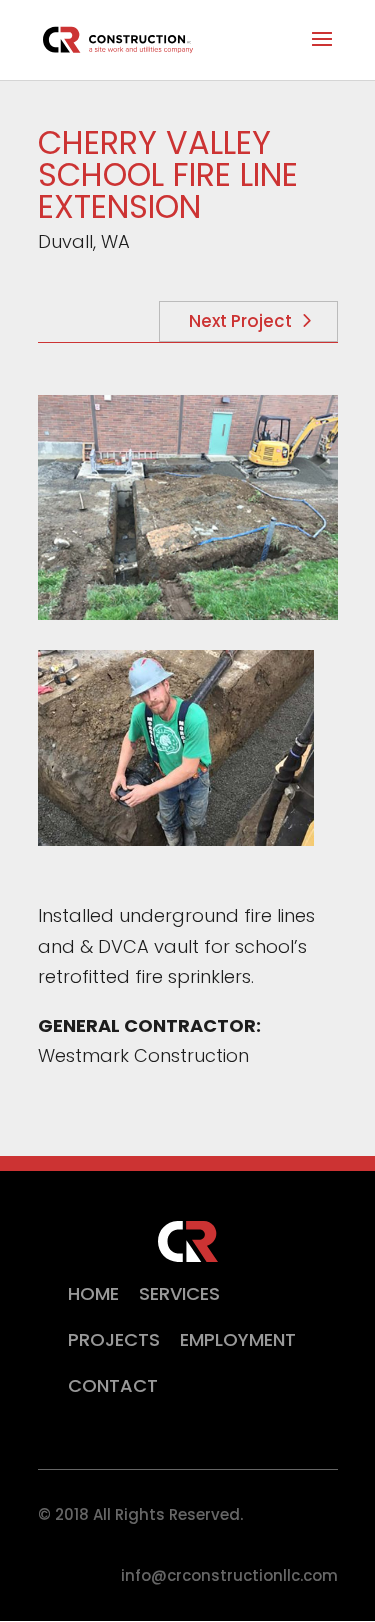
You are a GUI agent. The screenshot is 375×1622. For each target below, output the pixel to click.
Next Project (240, 321)
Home (93, 1293)
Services (179, 1293)
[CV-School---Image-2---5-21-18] (176, 839)
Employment (238, 1339)
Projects (114, 1339)
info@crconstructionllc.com (229, 1575)
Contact (113, 1385)
